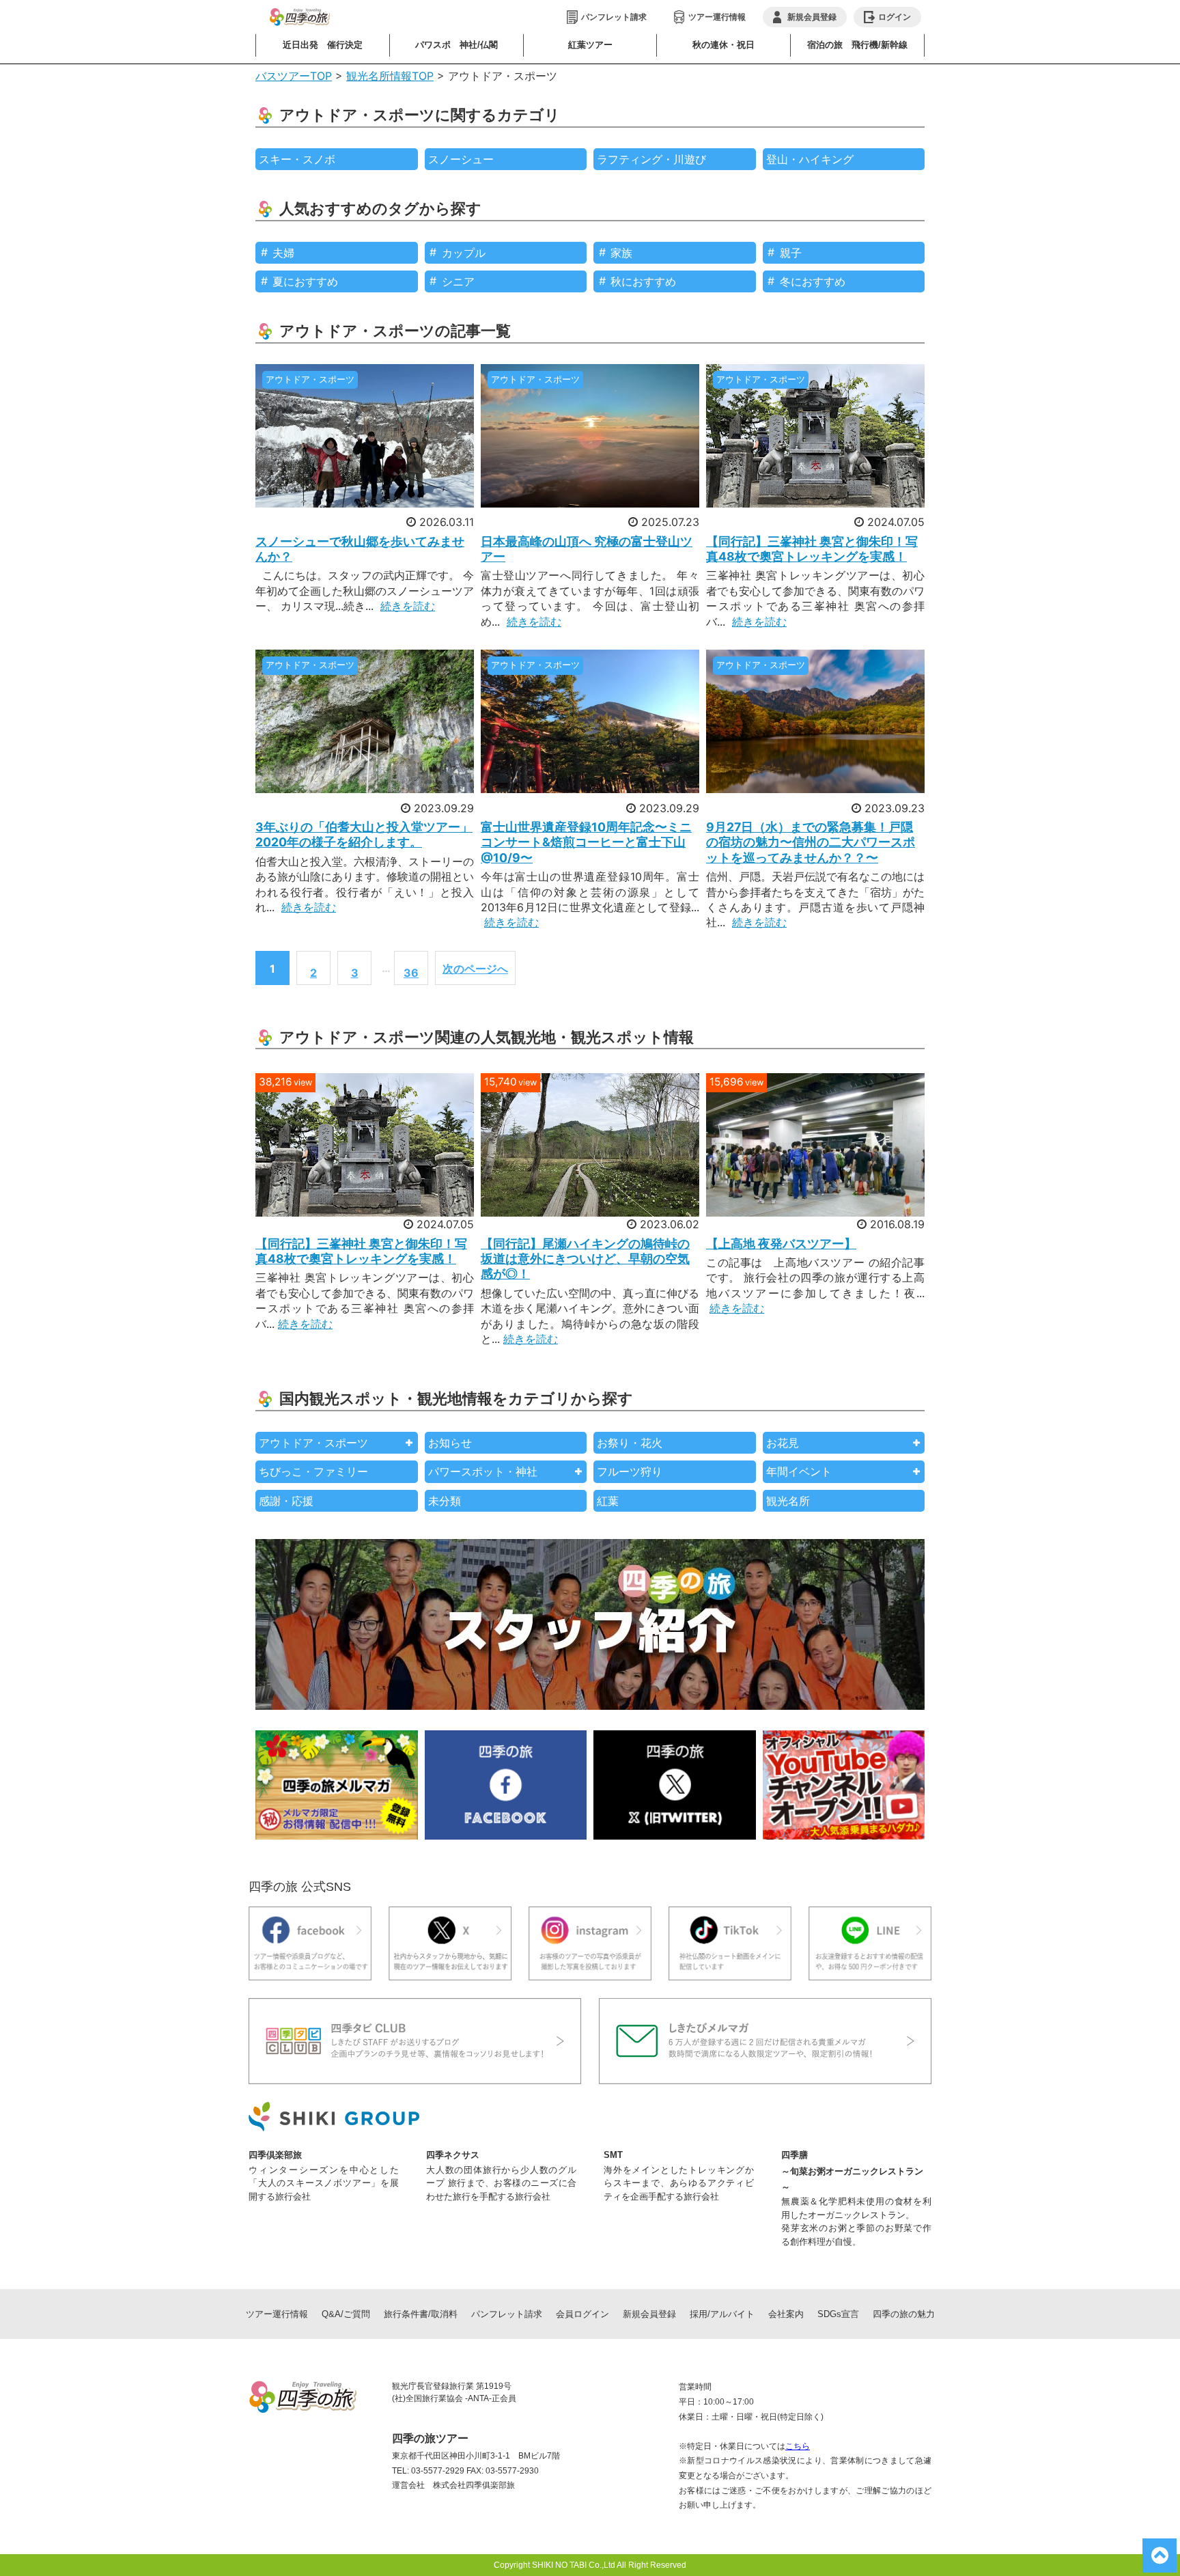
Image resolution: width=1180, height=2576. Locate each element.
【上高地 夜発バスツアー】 (781, 1244)
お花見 (783, 1443)
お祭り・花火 (630, 1443)
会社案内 (786, 2314)
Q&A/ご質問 (346, 2314)
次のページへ (475, 969)
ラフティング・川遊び (651, 159)
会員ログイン (582, 2314)
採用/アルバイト (722, 2314)
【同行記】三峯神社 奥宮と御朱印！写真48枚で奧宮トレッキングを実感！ (812, 549)
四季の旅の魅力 (904, 2314)
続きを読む (408, 606)
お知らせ (450, 1443)
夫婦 (283, 253)
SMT (613, 2155)
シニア (458, 281)
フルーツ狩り (630, 1471)
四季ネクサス (453, 2155)
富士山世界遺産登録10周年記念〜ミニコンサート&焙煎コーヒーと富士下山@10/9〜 (586, 842)
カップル (464, 253)
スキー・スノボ (297, 159)
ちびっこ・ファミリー (313, 1471)
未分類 (445, 1501)
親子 (791, 253)
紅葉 (608, 1501)
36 (411, 973)
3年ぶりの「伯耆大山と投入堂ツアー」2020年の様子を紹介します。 (364, 834)
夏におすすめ (305, 281)
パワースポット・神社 (483, 1471)
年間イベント (799, 1471)
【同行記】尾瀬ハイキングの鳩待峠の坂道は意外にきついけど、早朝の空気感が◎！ (585, 1259)
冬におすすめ (813, 281)
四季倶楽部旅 (275, 2155)
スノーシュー (461, 159)
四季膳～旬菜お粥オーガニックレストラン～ (852, 2171)
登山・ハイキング (810, 159)
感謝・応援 (286, 1501)
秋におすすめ (643, 281)
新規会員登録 (649, 2314)
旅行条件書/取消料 (421, 2314)
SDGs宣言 (838, 2314)
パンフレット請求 (614, 17)
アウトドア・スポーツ (313, 1443)
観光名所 (788, 1501)
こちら (798, 2446)
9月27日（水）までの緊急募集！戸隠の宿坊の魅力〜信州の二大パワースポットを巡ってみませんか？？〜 (811, 842)
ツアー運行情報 (717, 17)
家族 (621, 253)
